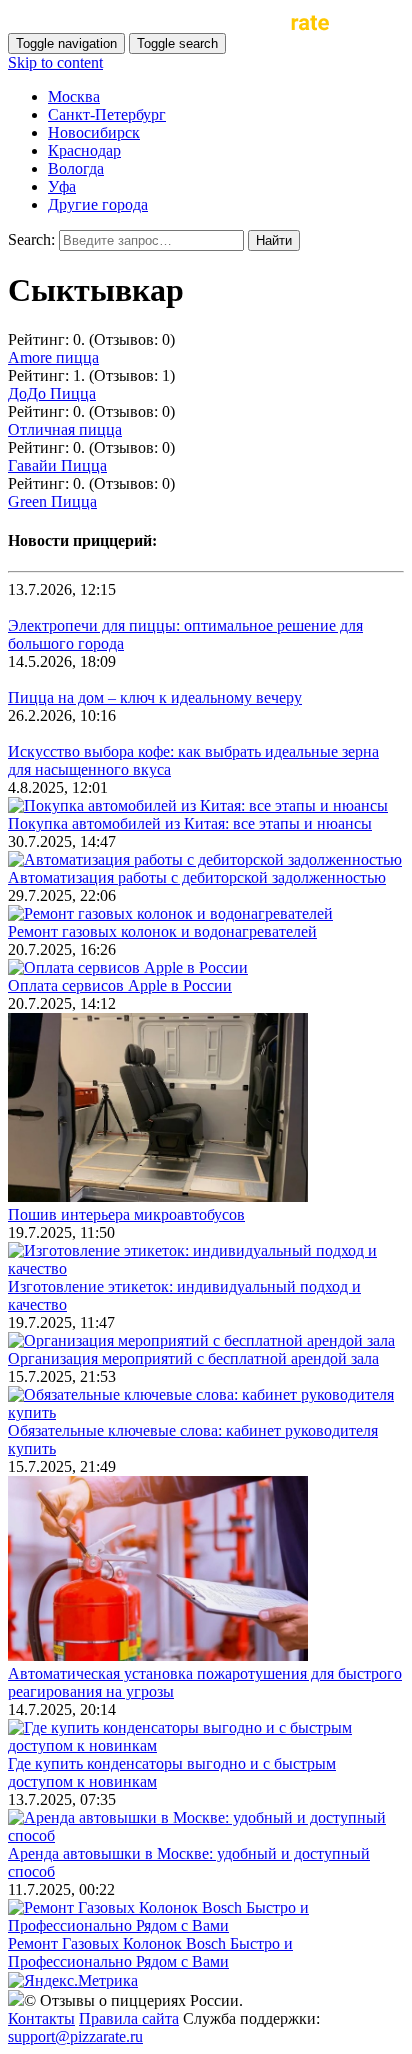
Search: (31, 239)
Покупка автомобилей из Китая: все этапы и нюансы (190, 823)
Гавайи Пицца (57, 465)
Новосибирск (94, 132)
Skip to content (55, 62)
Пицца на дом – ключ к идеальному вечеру (155, 697)
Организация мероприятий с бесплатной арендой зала (193, 1358)
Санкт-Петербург (107, 114)
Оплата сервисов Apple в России (120, 985)
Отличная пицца (65, 429)
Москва (74, 96)
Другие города (98, 204)
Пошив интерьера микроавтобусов (126, 1214)
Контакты (41, 2018)
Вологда (76, 168)
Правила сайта (129, 2018)
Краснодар (84, 150)
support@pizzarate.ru (75, 2036)
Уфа (62, 186)
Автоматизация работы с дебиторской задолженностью (197, 877)
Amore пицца (53, 357)
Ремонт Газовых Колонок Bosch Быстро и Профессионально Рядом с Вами (150, 1952)
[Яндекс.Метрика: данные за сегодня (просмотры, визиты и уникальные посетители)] (73, 1981)
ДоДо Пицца (52, 393)
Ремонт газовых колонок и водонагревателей (162, 931)
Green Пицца (52, 501)
